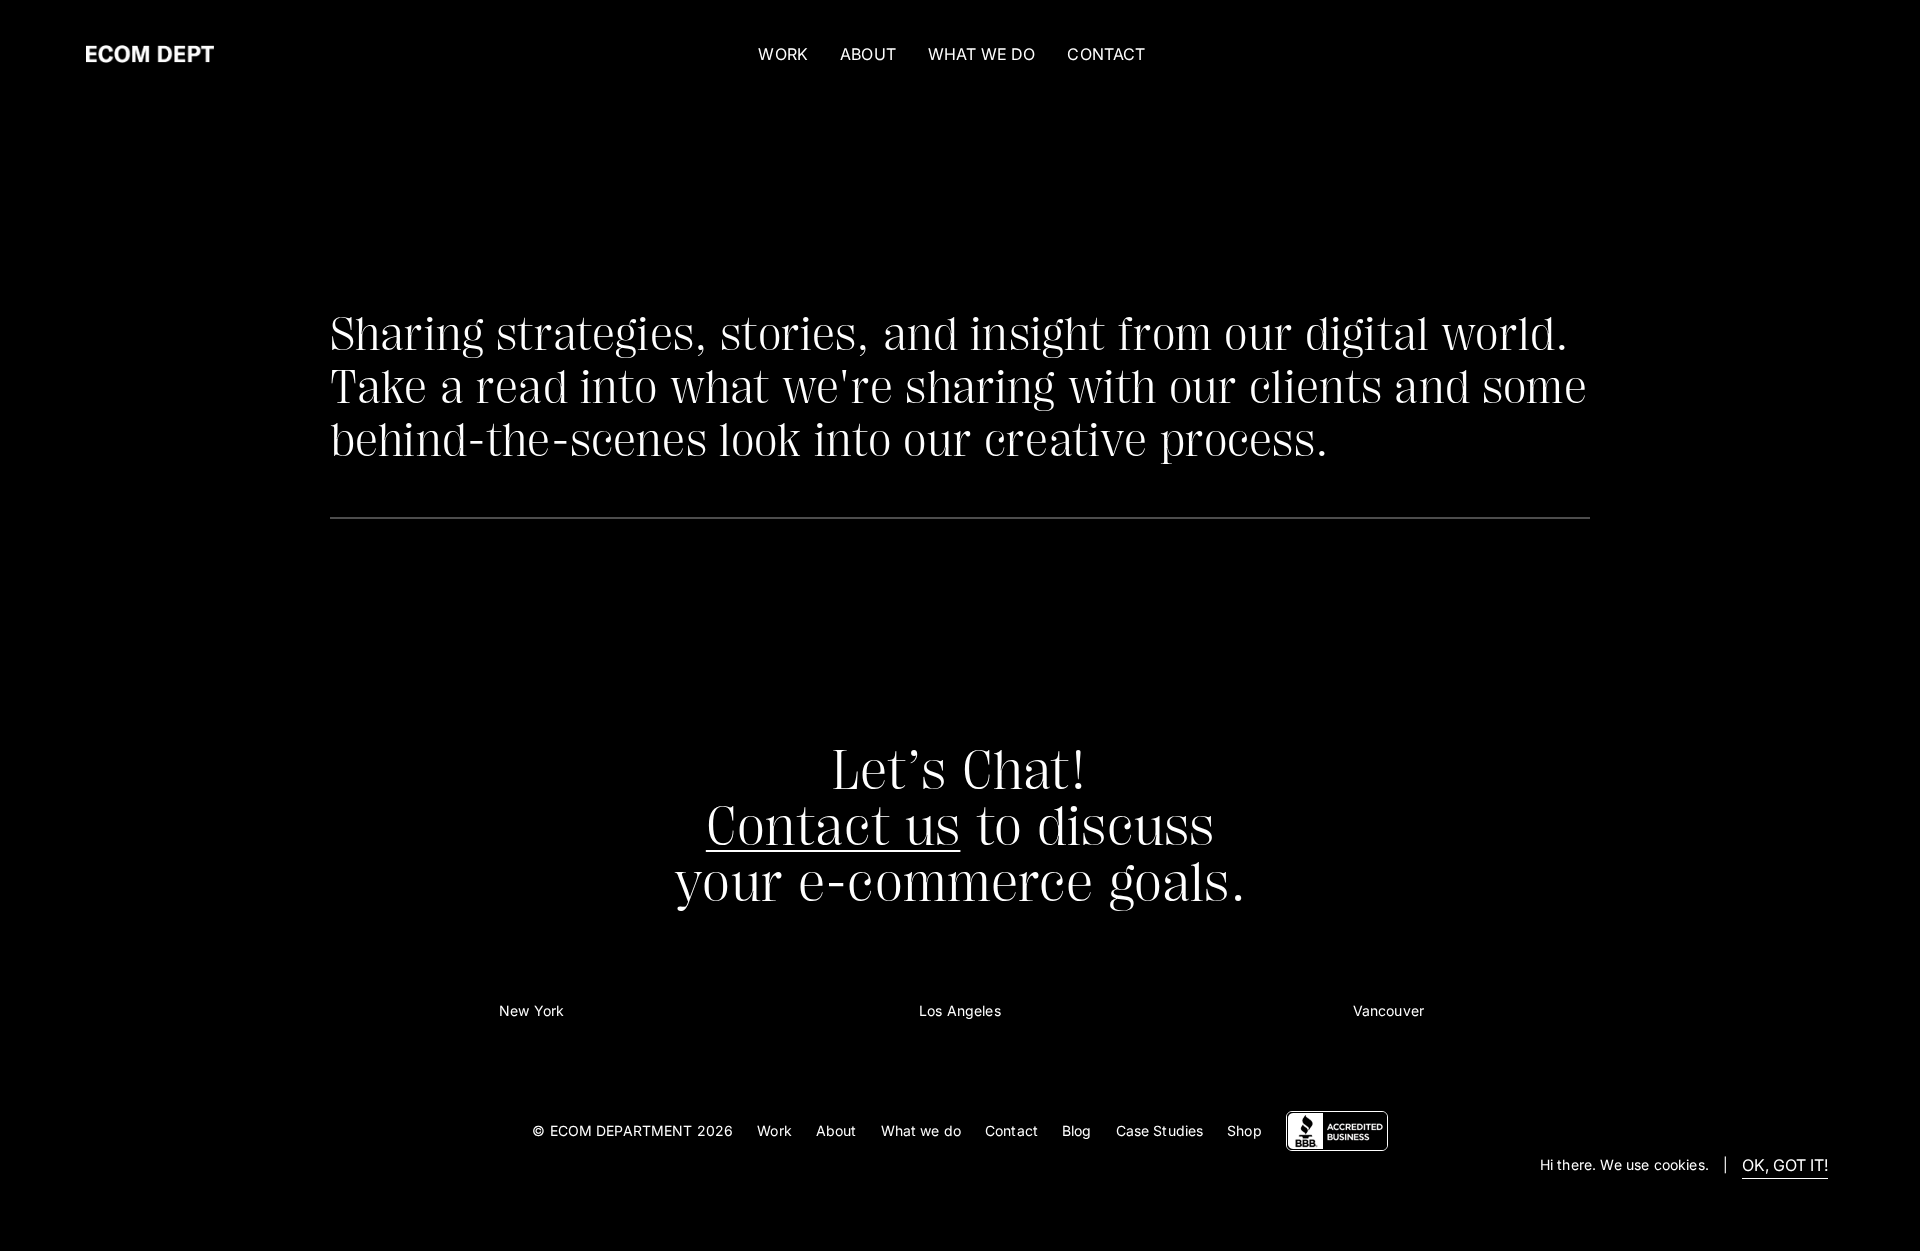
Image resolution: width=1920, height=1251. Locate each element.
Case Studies (1160, 1130)
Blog (1077, 1130)
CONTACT (1106, 54)
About (836, 1130)
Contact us (833, 826)
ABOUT (868, 54)
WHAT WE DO (982, 54)
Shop (1244, 1130)
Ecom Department (621, 1130)
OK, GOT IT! (1785, 1165)
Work (783, 54)
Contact (1011, 1130)
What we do (921, 1130)
